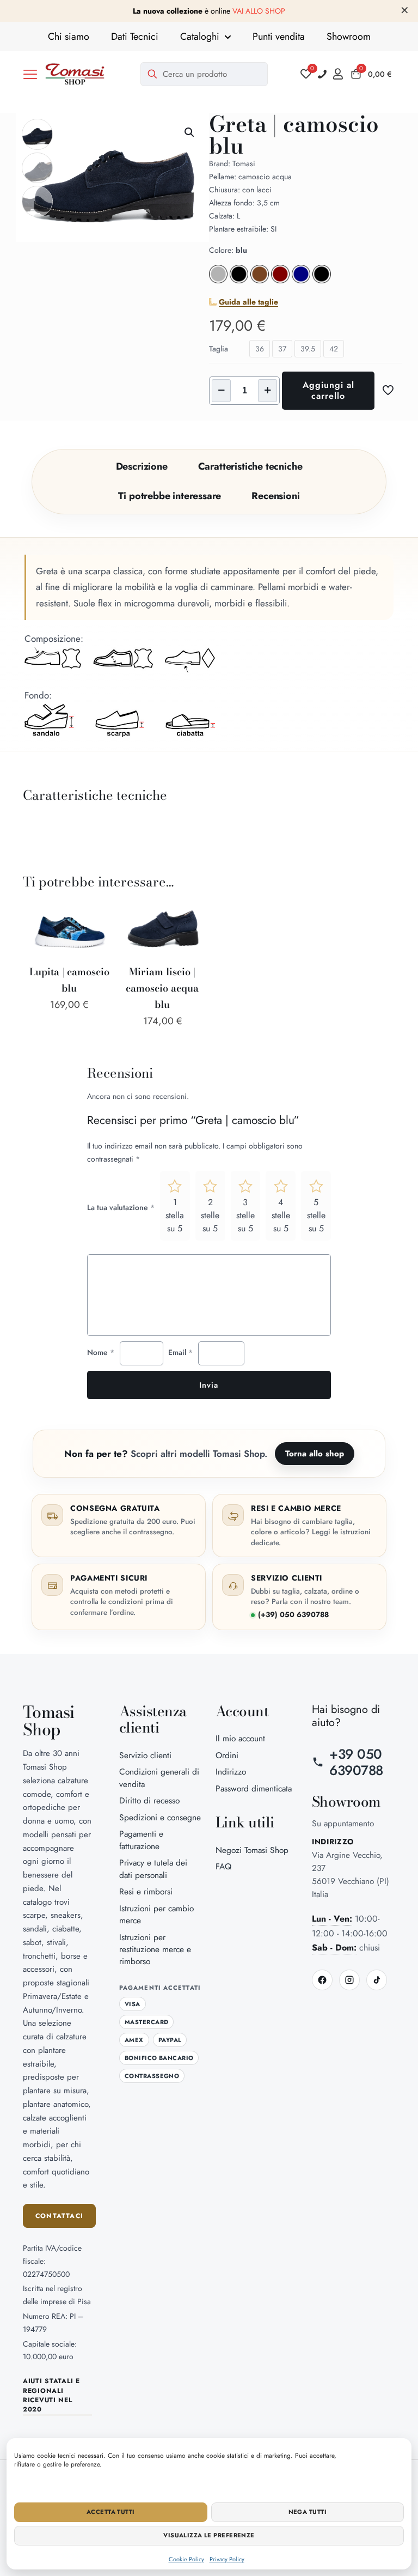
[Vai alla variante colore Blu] (301, 281)
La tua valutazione (121, 1207)
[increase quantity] (268, 391)
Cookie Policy (186, 2559)
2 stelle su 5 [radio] (210, 1215)
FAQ (223, 1866)
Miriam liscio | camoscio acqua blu (162, 988)
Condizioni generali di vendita (159, 1778)
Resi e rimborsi (146, 1891)
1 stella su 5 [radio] (175, 1215)
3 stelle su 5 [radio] (245, 1215)
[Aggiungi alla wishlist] (97, 937)
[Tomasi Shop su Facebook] (322, 1980)
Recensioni (275, 496)
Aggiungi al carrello (328, 390)
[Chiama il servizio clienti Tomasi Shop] (322, 74)
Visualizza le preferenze (209, 2535)
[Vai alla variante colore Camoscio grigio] (218, 281)
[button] (30, 74)
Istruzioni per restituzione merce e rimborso (155, 1949)
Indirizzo (231, 1772)
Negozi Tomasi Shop (252, 1850)
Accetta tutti (111, 2512)
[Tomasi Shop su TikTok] (377, 1980)
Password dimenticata (254, 1788)
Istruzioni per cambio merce (156, 1914)
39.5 (308, 349)
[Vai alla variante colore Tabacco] (260, 281)
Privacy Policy (227, 2559)
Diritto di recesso (149, 1800)
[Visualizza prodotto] (97, 914)
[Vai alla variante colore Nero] (322, 281)
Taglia (219, 349)
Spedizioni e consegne (160, 1817)
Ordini (227, 1755)
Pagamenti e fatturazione (141, 1840)
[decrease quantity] (221, 391)
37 (282, 349)
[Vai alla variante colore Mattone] (280, 281)
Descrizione (142, 466)
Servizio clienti (145, 1755)
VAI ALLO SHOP (259, 11)
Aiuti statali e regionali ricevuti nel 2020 (51, 2395)
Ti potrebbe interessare (170, 496)
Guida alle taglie (248, 302)
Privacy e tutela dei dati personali (153, 1869)
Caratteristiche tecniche (250, 466)
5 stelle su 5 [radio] (316, 1215)
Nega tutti (308, 2512)
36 (260, 349)
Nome (101, 1352)
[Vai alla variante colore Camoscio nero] (239, 281)
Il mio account (240, 1738)
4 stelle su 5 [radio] (281, 1215)
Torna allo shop (315, 1454)
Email (180, 1352)
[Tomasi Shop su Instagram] (349, 1980)
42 (334, 349)
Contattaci (59, 2216)
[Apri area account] (341, 74)
